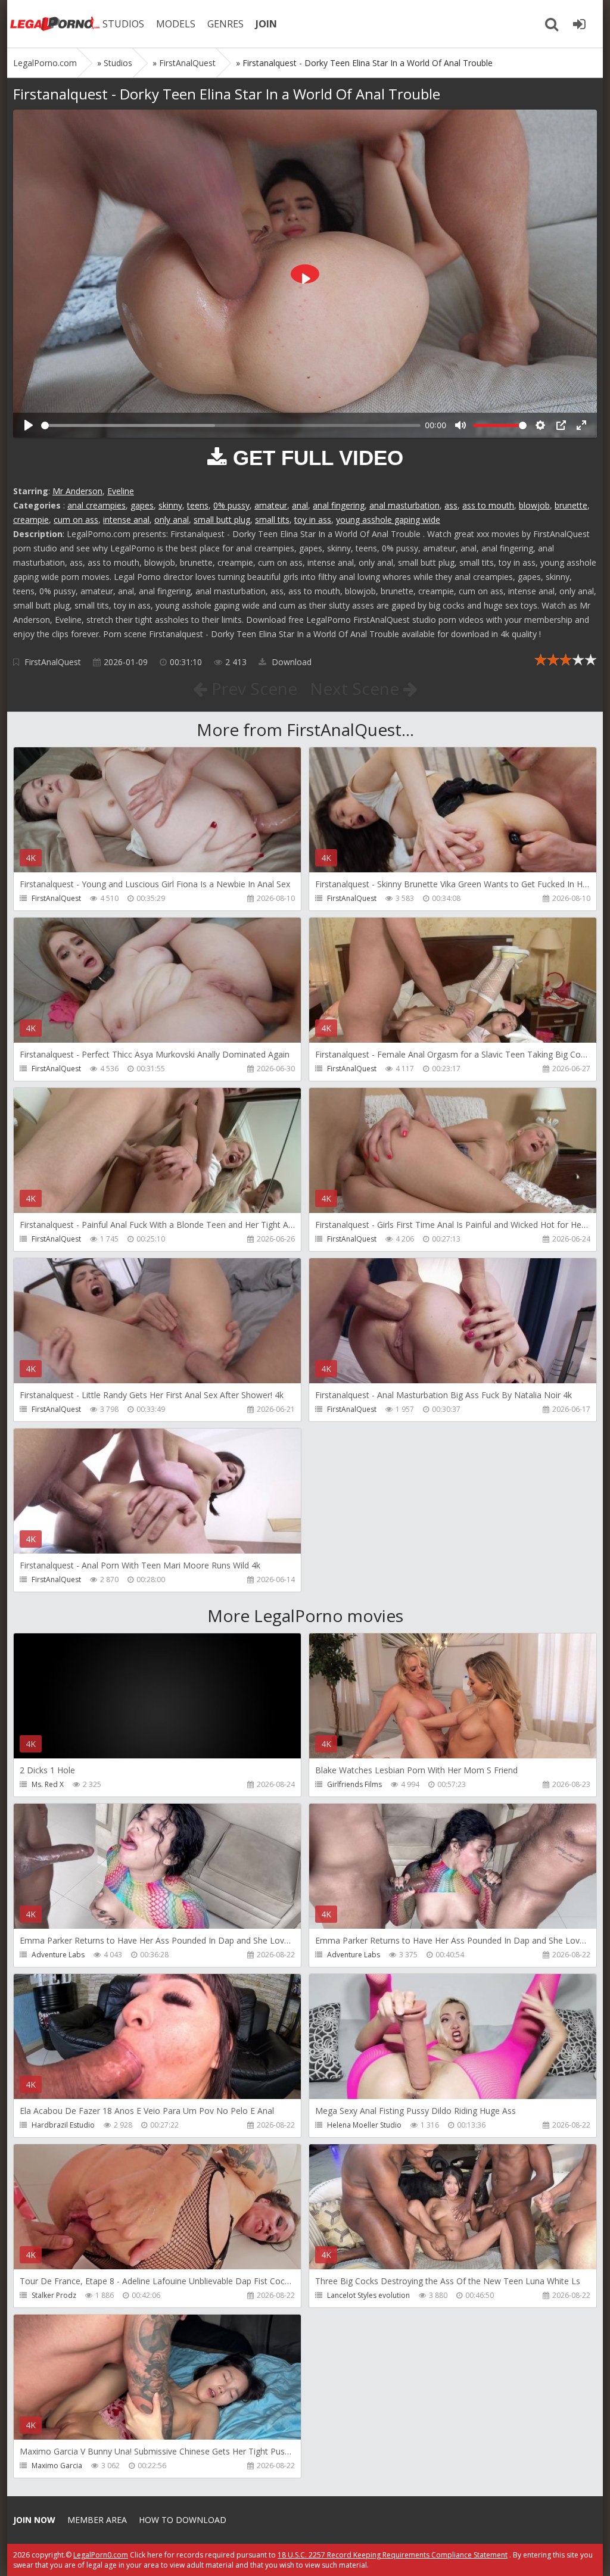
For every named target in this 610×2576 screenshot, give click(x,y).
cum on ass (76, 520)
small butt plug (222, 520)
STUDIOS (123, 24)
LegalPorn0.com (101, 2555)
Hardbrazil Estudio (63, 2125)
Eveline (121, 491)
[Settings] (540, 425)
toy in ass (313, 520)
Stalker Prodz (54, 2295)
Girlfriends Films (354, 1784)
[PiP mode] (561, 425)
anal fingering (339, 505)
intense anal (126, 520)
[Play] (29, 425)
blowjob (534, 505)
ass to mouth (488, 505)
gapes (142, 505)
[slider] (231, 425)
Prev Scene (252, 688)
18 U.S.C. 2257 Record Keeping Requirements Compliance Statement (393, 2555)
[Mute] (460, 425)
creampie (31, 520)
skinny (170, 505)
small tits (272, 520)
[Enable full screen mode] (581, 425)
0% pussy (231, 505)
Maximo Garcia (57, 2466)
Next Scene (357, 688)
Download (290, 662)
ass (451, 505)
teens (198, 505)
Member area (97, 2520)
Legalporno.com (55, 24)
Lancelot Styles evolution (368, 2295)
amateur (271, 505)
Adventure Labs (58, 1955)
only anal (172, 520)
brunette (571, 505)
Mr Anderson (77, 491)
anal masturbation (404, 505)
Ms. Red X (48, 1784)
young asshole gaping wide (388, 520)
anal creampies (97, 505)
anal (300, 505)
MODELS (176, 24)
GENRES (225, 24)
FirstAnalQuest (53, 662)
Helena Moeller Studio (364, 2125)
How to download (183, 2520)
